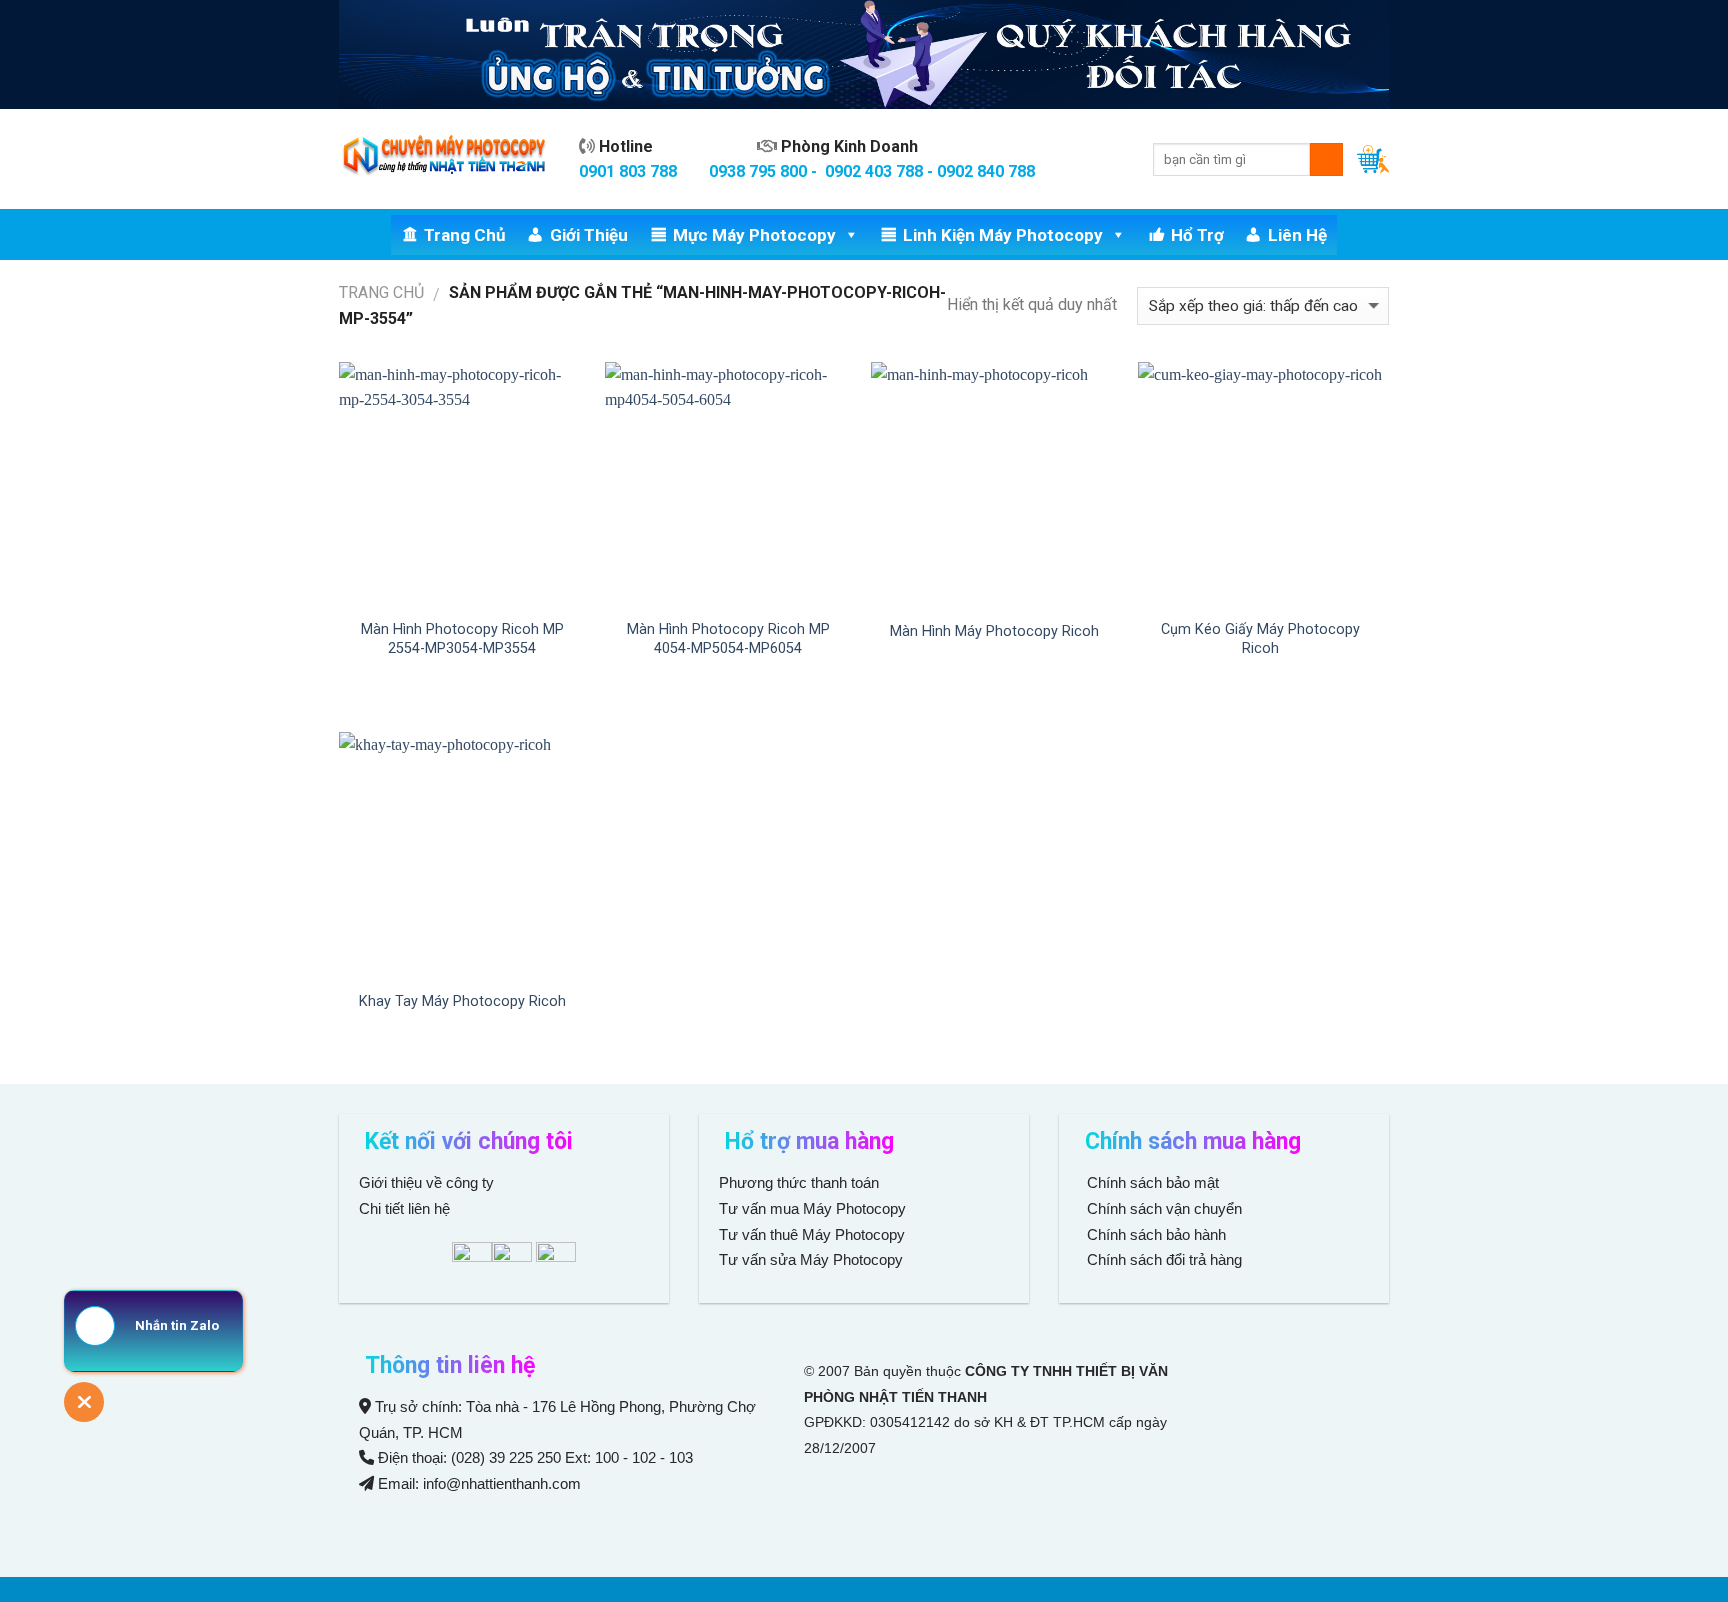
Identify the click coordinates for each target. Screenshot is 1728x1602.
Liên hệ (1297, 235)
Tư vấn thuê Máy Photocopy (812, 1234)
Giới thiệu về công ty (426, 1182)
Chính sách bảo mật (1153, 1182)
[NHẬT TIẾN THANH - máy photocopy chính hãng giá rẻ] (444, 159)
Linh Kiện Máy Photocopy (1003, 235)
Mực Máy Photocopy (754, 235)
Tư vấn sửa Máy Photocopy (811, 1259)
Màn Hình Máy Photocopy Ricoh (994, 631)
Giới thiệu (589, 235)
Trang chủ (465, 235)
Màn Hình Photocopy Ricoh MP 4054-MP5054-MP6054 (728, 639)
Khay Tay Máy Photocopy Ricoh (462, 1001)
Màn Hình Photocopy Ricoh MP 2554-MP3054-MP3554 (462, 639)
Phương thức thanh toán (799, 1182)
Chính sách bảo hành (1154, 1234)
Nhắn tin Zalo (177, 1325)
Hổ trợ (1197, 235)
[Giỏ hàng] (1373, 159)
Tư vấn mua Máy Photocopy (814, 1208)
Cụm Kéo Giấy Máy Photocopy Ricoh (1260, 639)
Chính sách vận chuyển (1162, 1208)
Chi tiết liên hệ (406, 1208)
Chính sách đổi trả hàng (1162, 1259)
